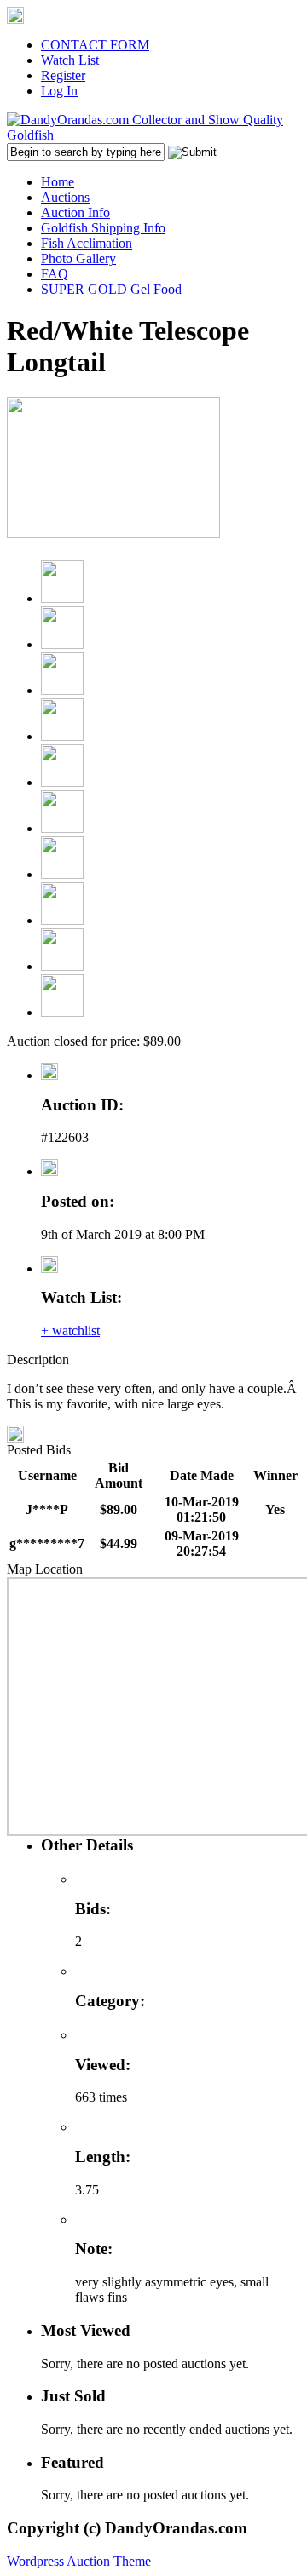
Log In (59, 91)
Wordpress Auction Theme (79, 2561)
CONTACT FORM (95, 45)
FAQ (55, 274)
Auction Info (75, 212)
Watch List (70, 60)
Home (58, 182)
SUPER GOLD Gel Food (111, 289)
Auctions (65, 197)
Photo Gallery (78, 258)
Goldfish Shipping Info (103, 228)
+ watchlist (70, 1331)
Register (63, 75)
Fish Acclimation (87, 243)
